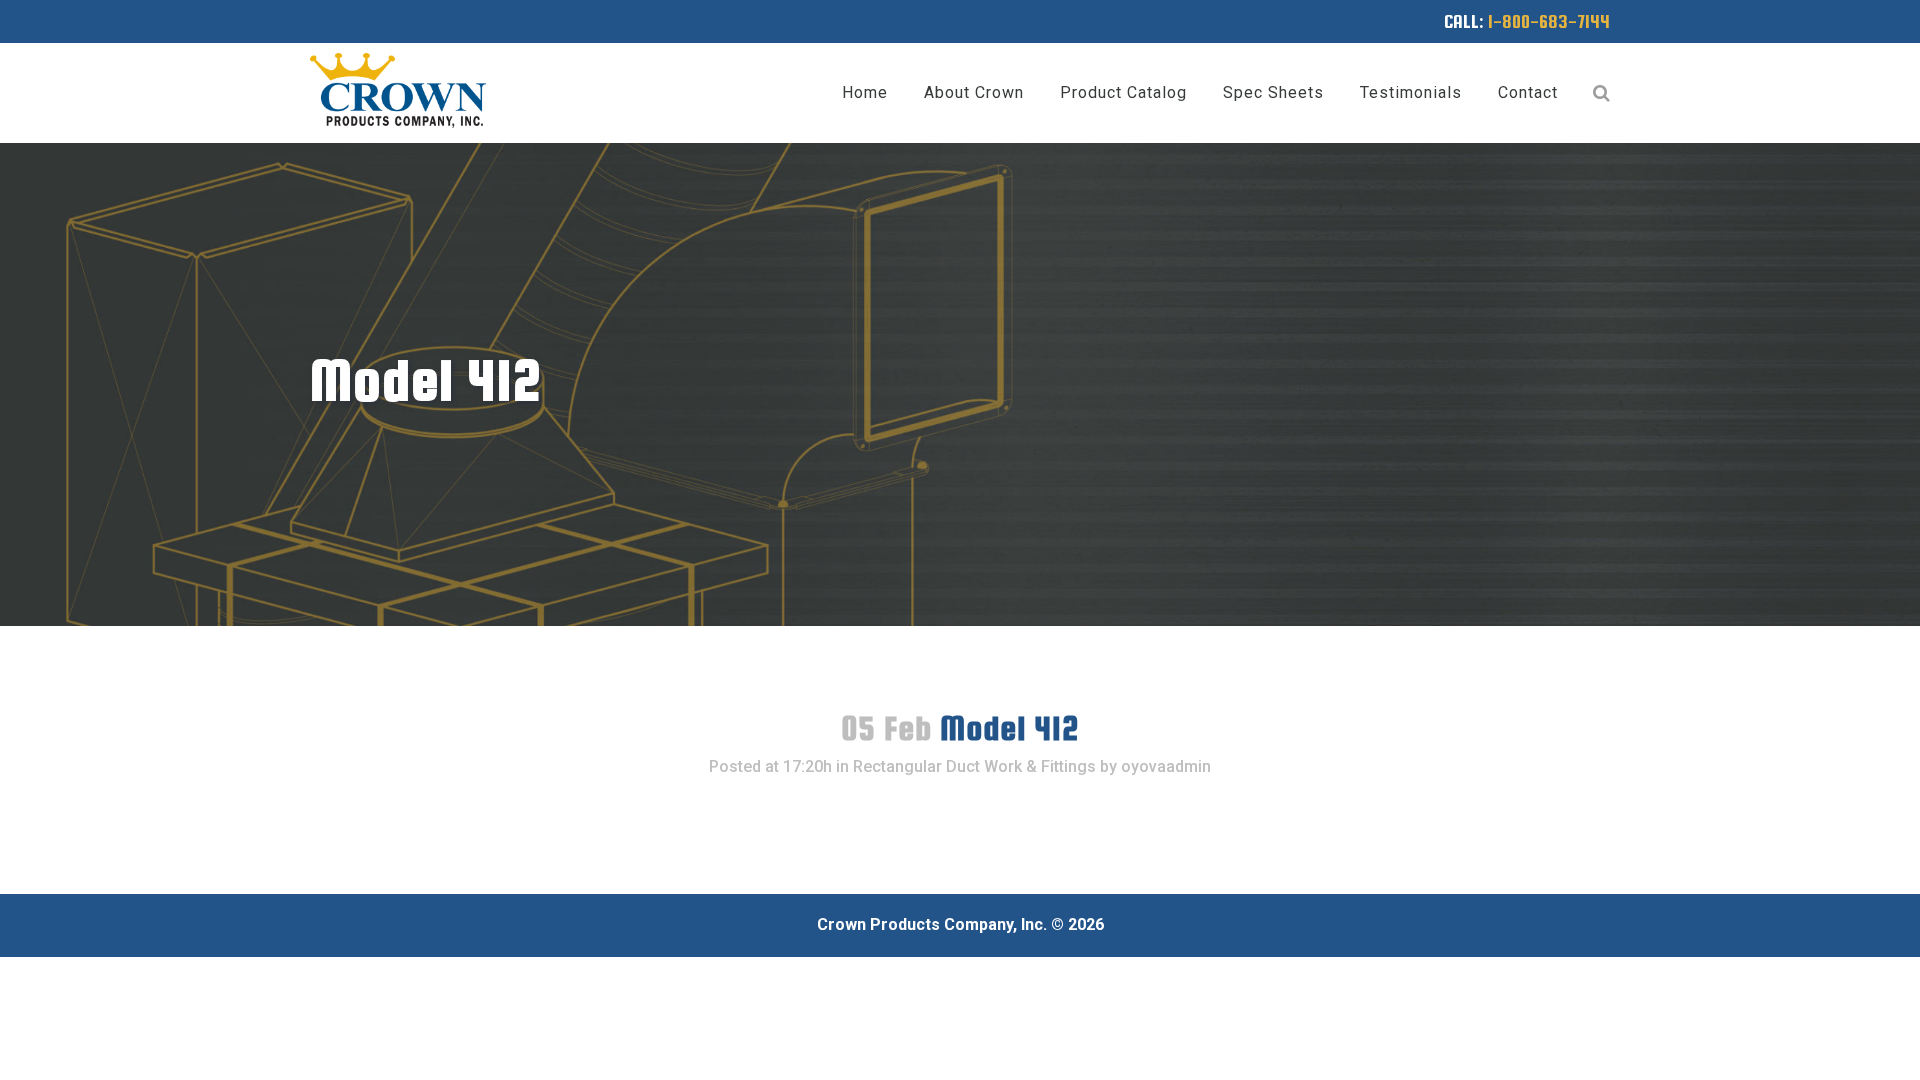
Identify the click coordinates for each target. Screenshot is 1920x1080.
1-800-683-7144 (1549, 21)
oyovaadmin (1166, 766)
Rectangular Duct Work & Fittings (974, 766)
